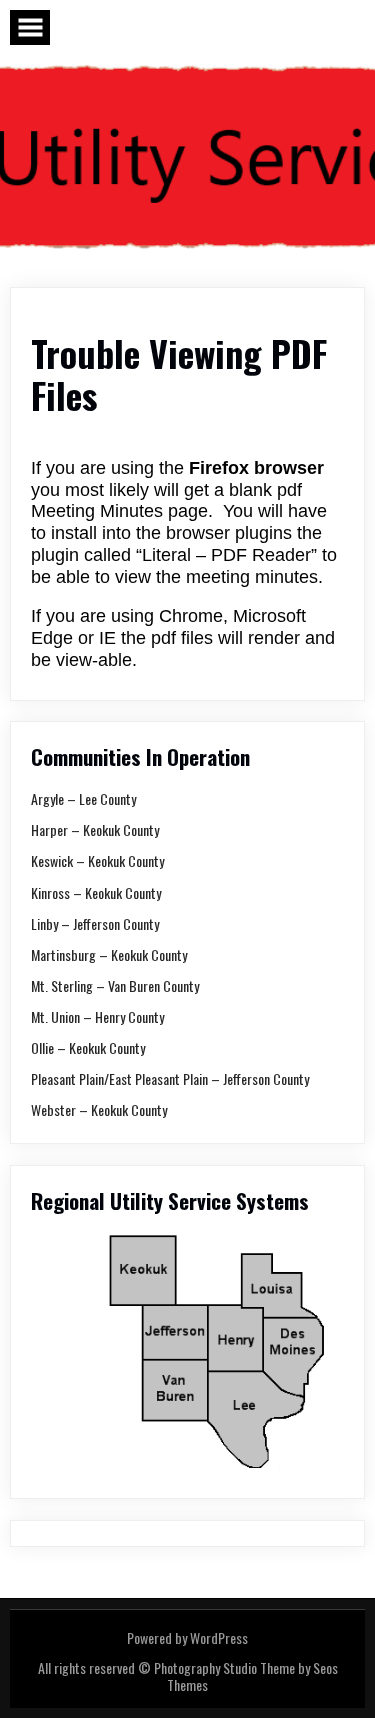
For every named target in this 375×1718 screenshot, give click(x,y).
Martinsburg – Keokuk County (109, 954)
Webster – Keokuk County (99, 1109)
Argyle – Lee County (83, 798)
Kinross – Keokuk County (96, 892)
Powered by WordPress (187, 1637)
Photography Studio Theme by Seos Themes (246, 1675)
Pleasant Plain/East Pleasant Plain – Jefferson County (170, 1078)
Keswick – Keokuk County (97, 860)
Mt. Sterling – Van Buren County (115, 985)
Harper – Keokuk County (95, 829)
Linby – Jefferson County (95, 923)
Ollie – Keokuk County (88, 1047)
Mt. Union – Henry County (97, 1016)
